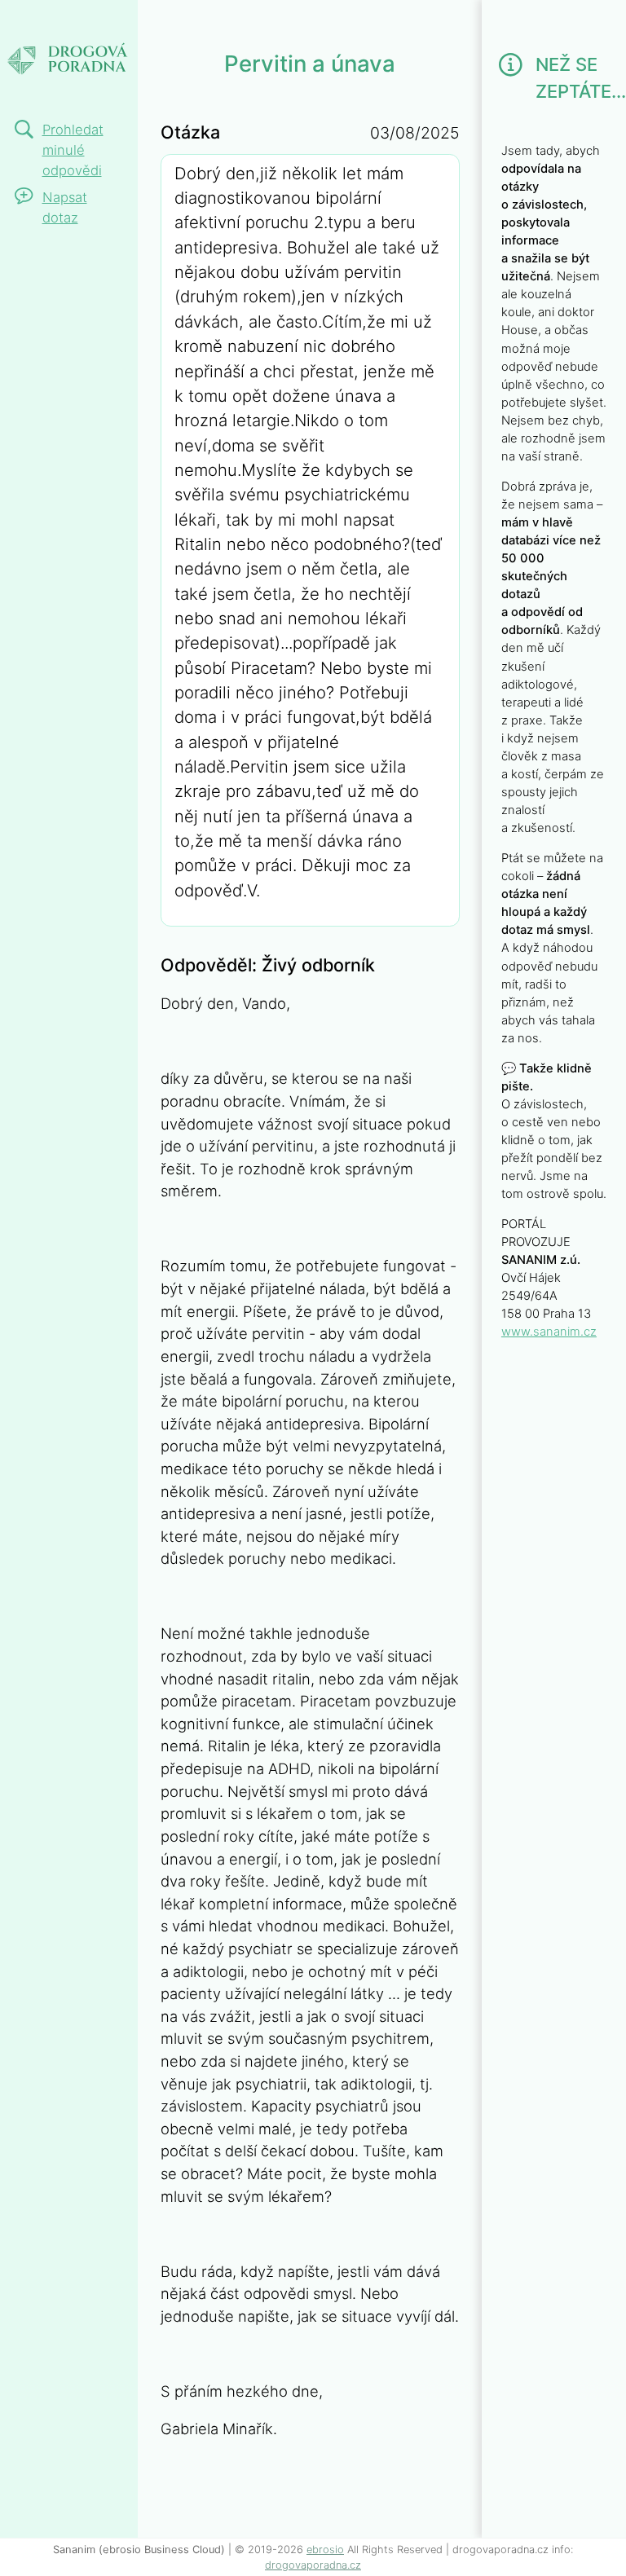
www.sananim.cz (549, 1332)
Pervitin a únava (68, 45)
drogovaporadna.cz (313, 2565)
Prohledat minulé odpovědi (73, 150)
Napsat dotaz (65, 207)
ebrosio (325, 2550)
